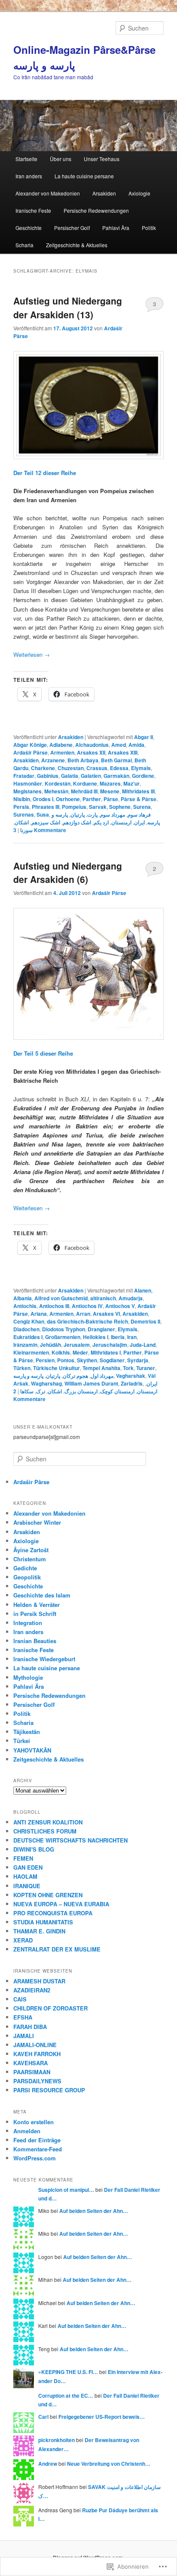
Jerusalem (77, 1345)
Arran (83, 1314)
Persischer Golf (72, 228)
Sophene (120, 807)
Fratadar (24, 776)
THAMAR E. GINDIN (39, 1931)
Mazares (110, 783)
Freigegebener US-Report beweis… (102, 2417)
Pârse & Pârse (139, 799)
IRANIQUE (27, 1886)
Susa (43, 814)
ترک (41, 1391)
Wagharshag (46, 1383)
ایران (139, 822)
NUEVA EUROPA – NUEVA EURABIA (61, 1904)
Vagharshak (131, 1376)
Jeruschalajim (110, 1345)
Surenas (24, 814)
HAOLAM (25, 1876)
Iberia (118, 1337)
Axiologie (139, 193)
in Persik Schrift (35, 1614)
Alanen (143, 1290)
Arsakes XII (91, 752)
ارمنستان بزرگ (81, 1391)
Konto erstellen (34, 2122)
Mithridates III (138, 791)
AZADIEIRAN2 (32, 1990)
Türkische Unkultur (56, 1368)
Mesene (110, 791)
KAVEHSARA (31, 2063)
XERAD (23, 1940)
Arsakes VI (106, 1314)
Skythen (87, 1360)
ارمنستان (121, 822)
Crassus (97, 768)
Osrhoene (68, 799)
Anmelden (27, 2131)
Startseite (26, 159)
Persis (21, 807)
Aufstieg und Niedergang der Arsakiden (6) (68, 873)
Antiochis (25, 1306)
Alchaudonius (92, 745)
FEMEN (23, 1858)
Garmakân (116, 776)
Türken (22, 1368)
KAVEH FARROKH (37, 2054)
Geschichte (29, 228)
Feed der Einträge (37, 2140)
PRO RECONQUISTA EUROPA (53, 1913)
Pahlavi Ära (116, 228)
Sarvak (98, 807)
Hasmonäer (28, 783)
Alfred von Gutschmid (61, 1298)
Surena (142, 807)
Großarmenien (63, 1337)
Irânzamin (25, 1345)
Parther (92, 799)
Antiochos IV (87, 1306)
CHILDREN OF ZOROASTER (50, 2008)
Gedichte (25, 1568)
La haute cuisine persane (84, 176)
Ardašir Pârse (31, 752)
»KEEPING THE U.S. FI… (68, 2372)
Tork (128, 1368)
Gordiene (143, 776)
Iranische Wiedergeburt (44, 1659)
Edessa (119, 768)
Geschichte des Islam (42, 1595)
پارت (92, 814)
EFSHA (23, 2017)
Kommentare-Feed (38, 2149)
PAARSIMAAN (32, 2072)
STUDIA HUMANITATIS (43, 1922)
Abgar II (143, 737)
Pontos (66, 1360)
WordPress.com (35, 2158)
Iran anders (29, 176)
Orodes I (43, 799)
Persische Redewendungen (96, 210)
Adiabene (61, 745)
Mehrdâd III (84, 791)
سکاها (27, 1391)
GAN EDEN (28, 1867)
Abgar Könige (30, 745)
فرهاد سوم (139, 814)
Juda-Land (143, 1345)
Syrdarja (138, 1360)
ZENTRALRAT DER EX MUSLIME (57, 1949)
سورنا (26, 830)
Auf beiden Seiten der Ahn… (94, 2211)
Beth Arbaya (83, 760)
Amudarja (131, 1298)
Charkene (43, 768)
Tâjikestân (27, 1732)
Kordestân (58, 783)
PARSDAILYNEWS (37, 2081)
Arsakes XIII (123, 752)
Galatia (70, 776)
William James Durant (91, 1383)
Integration (28, 1623)
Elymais (141, 768)
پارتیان (78, 814)
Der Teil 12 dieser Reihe (45, 473)
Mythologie (28, 1677)
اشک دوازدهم (77, 822)
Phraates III (46, 807)
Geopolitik (27, 1577)
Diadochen (26, 1329)
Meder (80, 1352)
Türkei (22, 1741)
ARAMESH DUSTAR (39, 1981)
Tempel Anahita (101, 1368)
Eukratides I (28, 1337)
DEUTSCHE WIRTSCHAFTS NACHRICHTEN (70, 1840)
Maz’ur (131, 783)
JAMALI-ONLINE (35, 2045)
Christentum (30, 1559)
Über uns (61, 159)
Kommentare (40, 830)
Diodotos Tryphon (64, 1329)
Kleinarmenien (31, 1352)
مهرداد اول (102, 1376)
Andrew (48, 2464)
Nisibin (22, 799)
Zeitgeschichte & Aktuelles (77, 245)
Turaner (146, 1368)
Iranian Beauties (35, 1641)
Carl (43, 2417)
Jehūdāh (50, 1345)
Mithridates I (106, 1352)
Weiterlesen (32, 654)
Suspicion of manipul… (66, 2190)
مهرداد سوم (113, 814)
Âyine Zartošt (31, 1550)
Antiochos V (120, 1306)
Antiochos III (54, 1306)
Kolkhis (61, 1352)
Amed (119, 745)
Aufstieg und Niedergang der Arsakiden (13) (68, 308)
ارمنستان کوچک (117, 1391)
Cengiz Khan (29, 1321)
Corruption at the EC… (66, 2396)
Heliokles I (96, 1337)
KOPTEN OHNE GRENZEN (48, 1895)
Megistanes (27, 791)
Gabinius (48, 776)
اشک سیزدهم (46, 822)
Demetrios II (145, 1321)
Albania (23, 1298)
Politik (149, 228)
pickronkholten (56, 2440)
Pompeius (74, 807)
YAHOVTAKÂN (32, 1750)
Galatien (91, 776)
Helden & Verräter (37, 1605)
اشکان (22, 822)
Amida (136, 745)
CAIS (20, 1999)
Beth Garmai (116, 760)
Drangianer (101, 1329)
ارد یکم (101, 822)
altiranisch (103, 1298)
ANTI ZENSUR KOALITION (48, 1822)
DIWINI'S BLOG (34, 1849)
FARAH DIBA (30, 2027)
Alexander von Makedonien (48, 193)
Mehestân (56, 791)
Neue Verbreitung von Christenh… (109, 2464)
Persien (45, 1360)
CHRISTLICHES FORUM (45, 1831)
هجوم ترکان (75, 1376)
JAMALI (24, 2036)
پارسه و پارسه (28, 1376)
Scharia (24, 245)
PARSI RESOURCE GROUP (49, 2090)
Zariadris (132, 1383)
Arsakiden (104, 193)
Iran (132, 1337)
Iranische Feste (33, 210)
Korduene (85, 783)
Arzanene (53, 760)
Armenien (62, 752)
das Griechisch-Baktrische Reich (87, 1321)
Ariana (39, 1314)
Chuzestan (71, 768)
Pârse (111, 799)
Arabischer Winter (37, 1522)
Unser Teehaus (102, 159)
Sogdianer (112, 1360)
